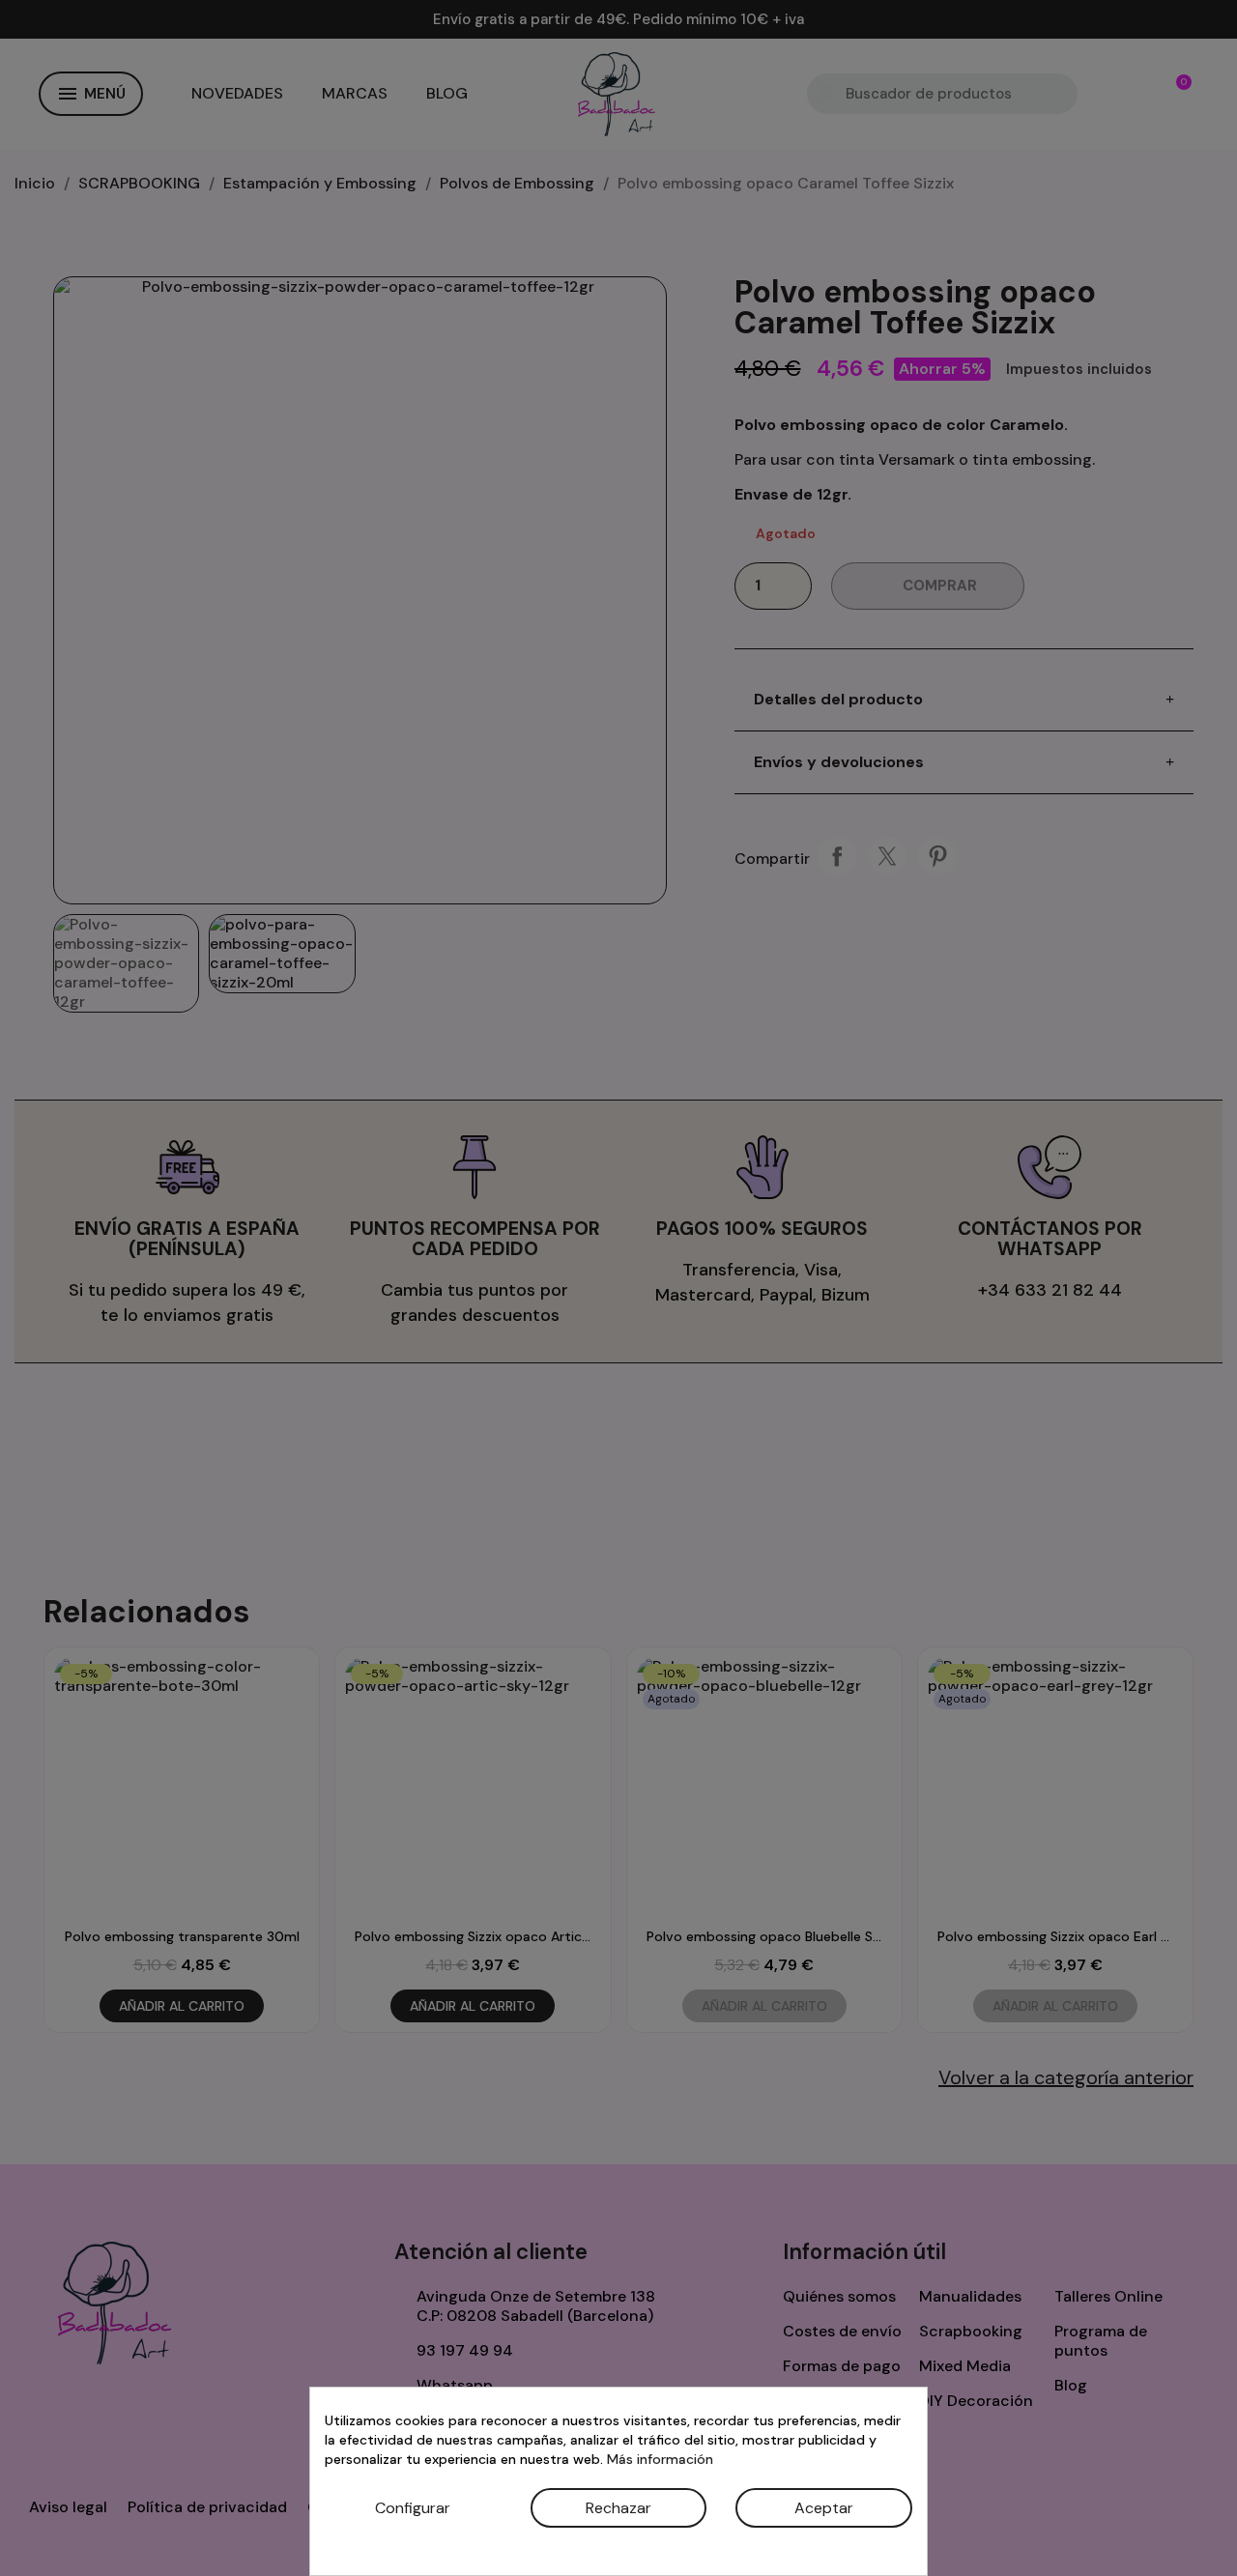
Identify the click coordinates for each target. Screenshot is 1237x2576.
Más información (660, 2459)
